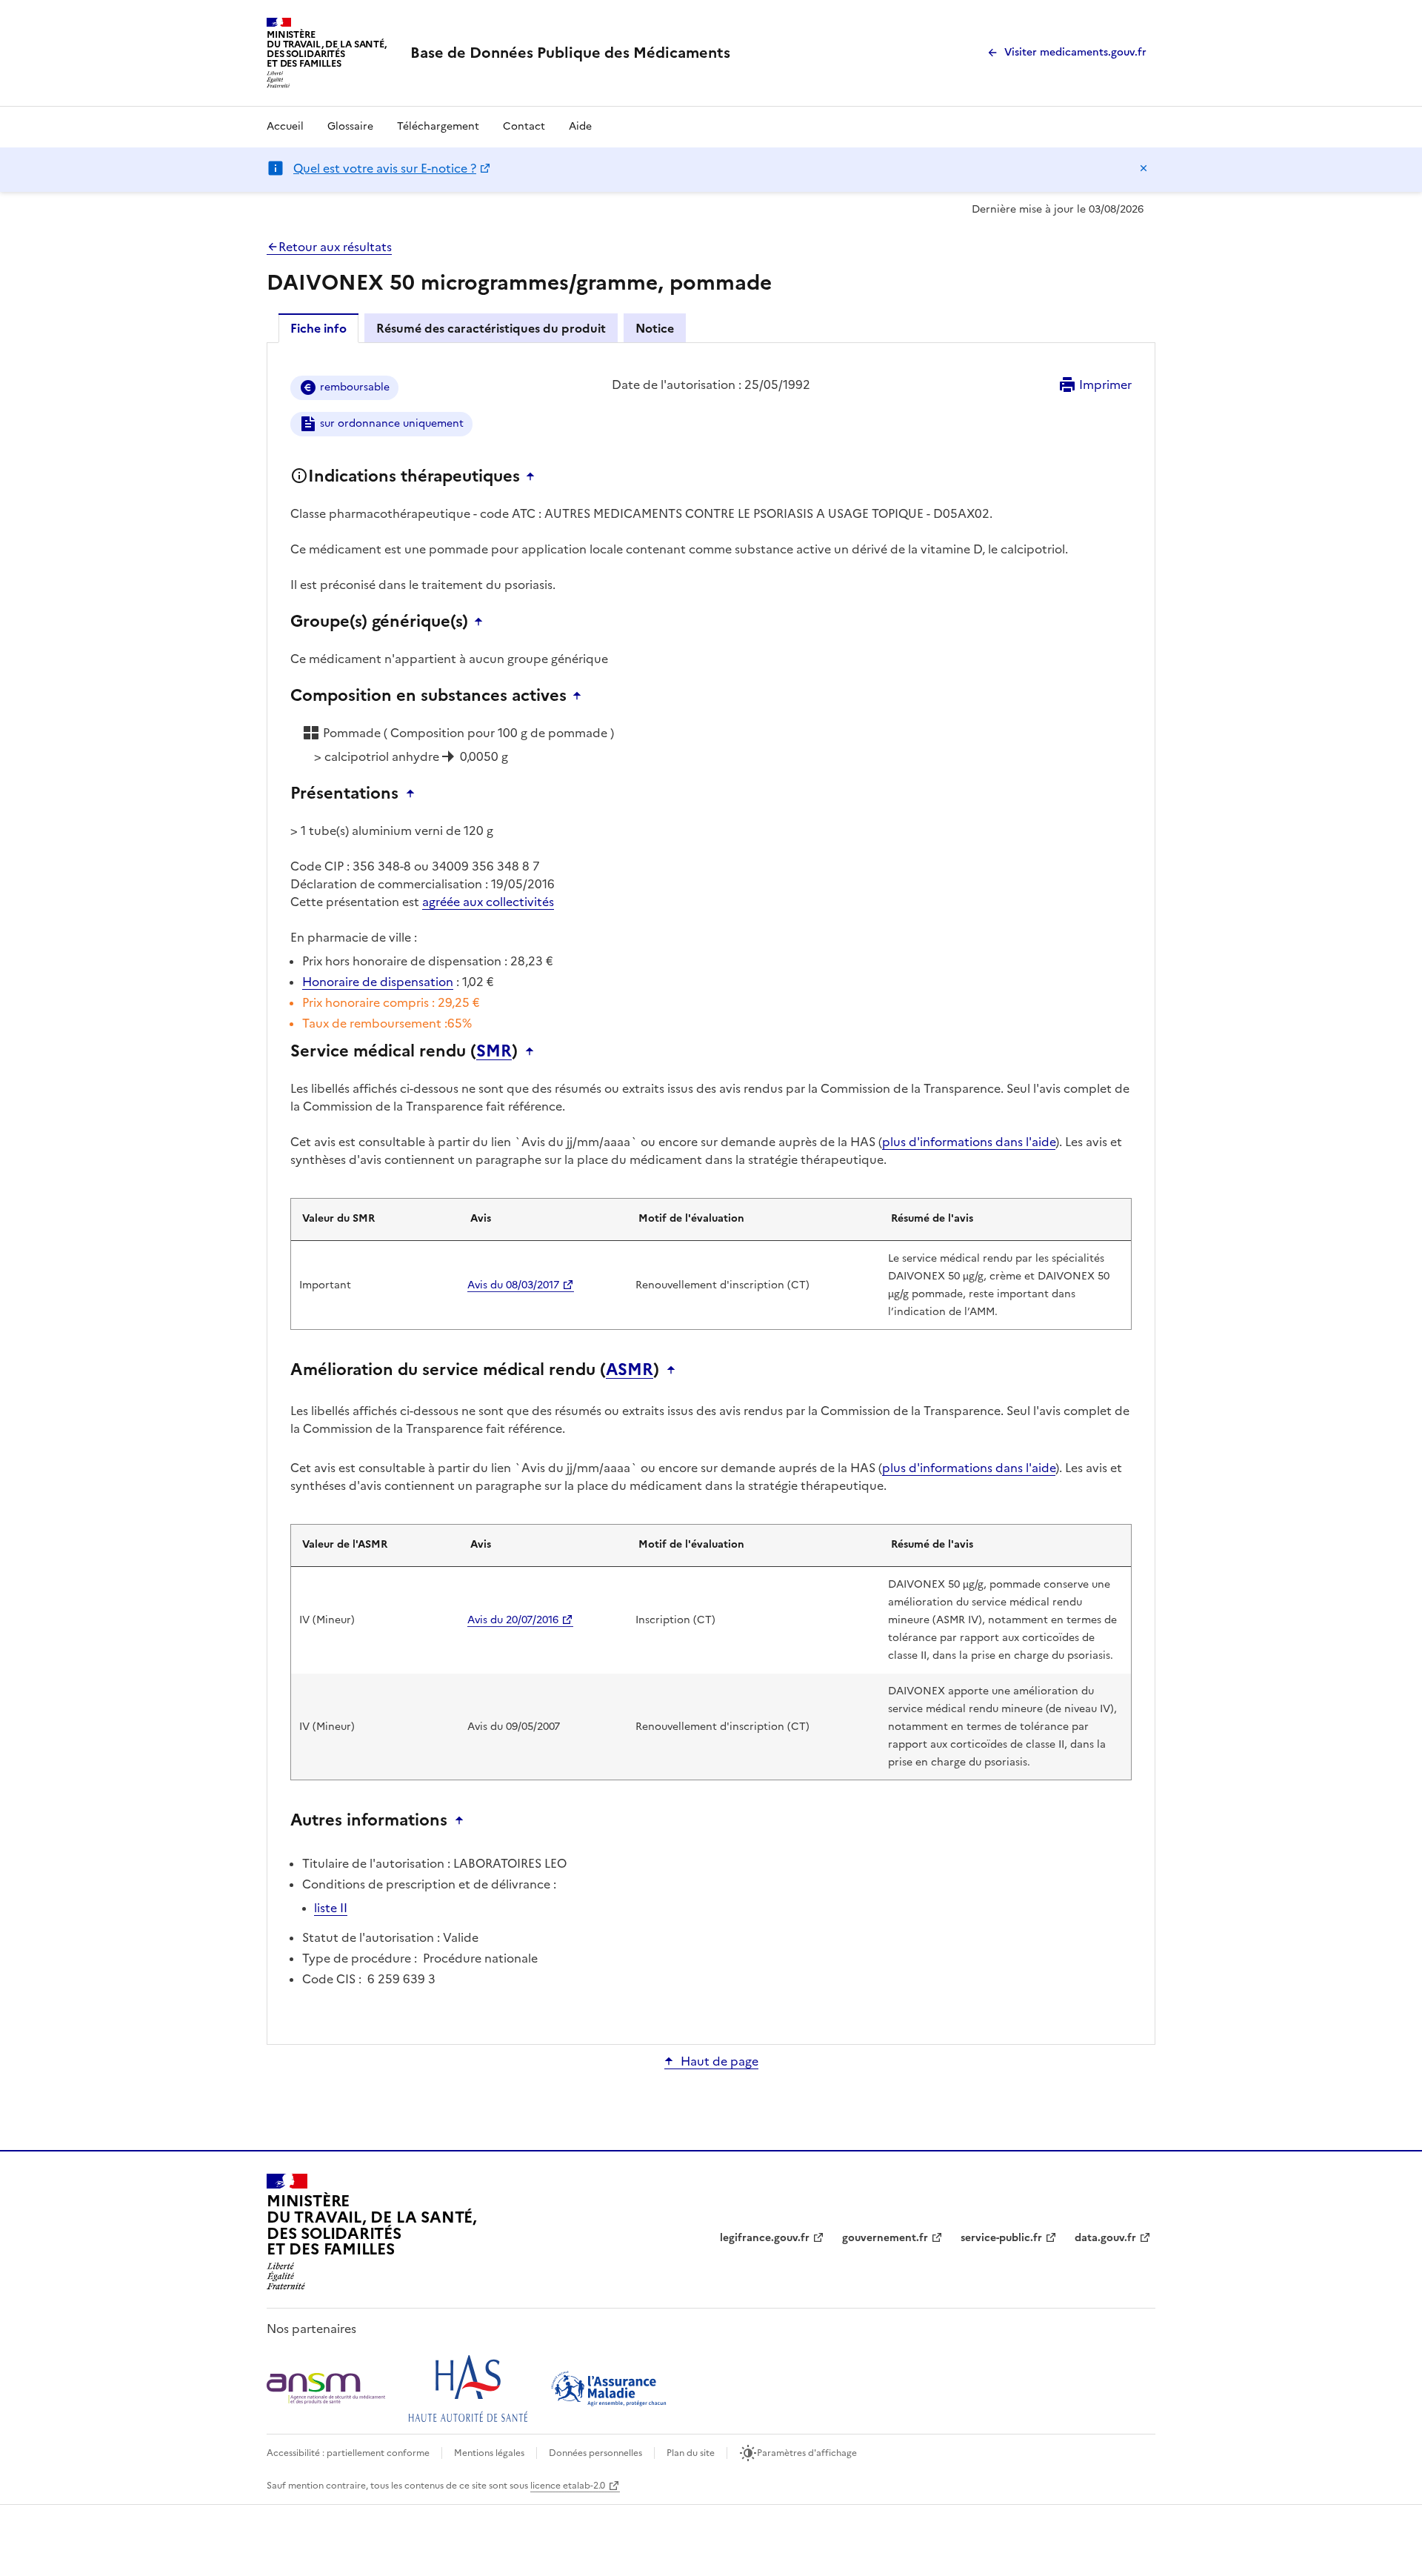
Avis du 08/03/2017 (513, 1285)
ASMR (630, 1370)
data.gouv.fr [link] (1105, 2238)
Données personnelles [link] (595, 2453)
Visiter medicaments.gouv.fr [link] (1075, 52)
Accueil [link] (285, 126)
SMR (494, 1051)
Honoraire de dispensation (378, 982)
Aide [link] (580, 126)
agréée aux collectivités (488, 902)
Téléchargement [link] (438, 126)
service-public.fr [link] (1001, 2238)
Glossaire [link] (350, 126)
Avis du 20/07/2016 (513, 1620)
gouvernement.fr (885, 2238)
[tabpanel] (711, 1192)
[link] (570, 53)
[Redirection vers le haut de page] (534, 476)
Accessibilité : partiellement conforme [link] (348, 2453)
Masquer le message (1144, 168)
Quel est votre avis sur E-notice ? (385, 168)
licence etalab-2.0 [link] (568, 2486)
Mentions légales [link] (489, 2453)
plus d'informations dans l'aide (969, 1142)
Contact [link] (524, 126)
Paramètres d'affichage (807, 2453)
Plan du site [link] (691, 2453)
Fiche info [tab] (318, 328)
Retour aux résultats (335, 247)
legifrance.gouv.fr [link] (765, 2238)
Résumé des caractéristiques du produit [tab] (491, 328)
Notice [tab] (655, 328)
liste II (331, 1908)
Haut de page (720, 2061)
